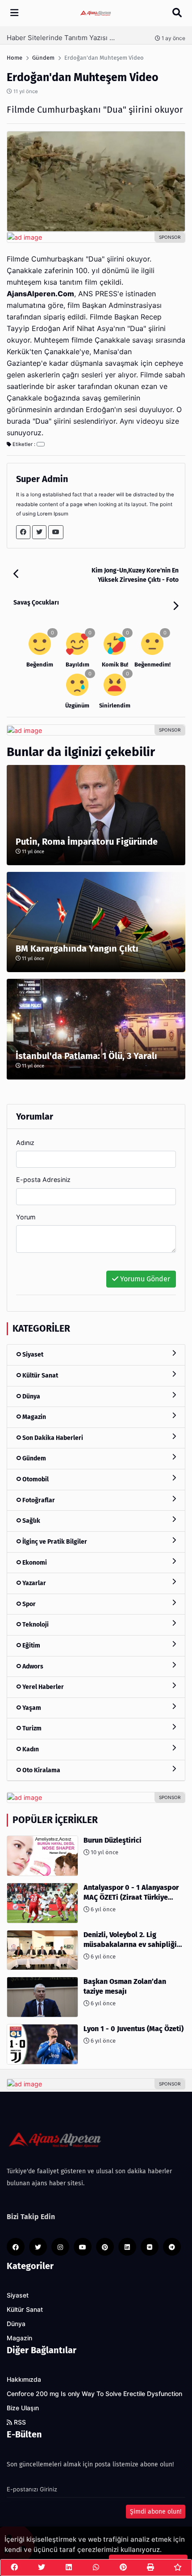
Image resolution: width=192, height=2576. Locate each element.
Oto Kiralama (41, 1770)
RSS (19, 2422)
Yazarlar (33, 1583)
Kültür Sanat (40, 1376)
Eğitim (31, 1646)
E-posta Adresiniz (43, 1180)
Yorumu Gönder (144, 1279)
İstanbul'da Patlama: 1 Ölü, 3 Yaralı (86, 1056)
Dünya (31, 1396)
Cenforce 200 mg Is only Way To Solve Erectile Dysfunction (94, 2394)
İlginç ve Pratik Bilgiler (54, 1542)
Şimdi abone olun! (156, 2512)
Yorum (26, 1217)
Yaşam (31, 1708)
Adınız (25, 1143)
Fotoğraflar (38, 1500)
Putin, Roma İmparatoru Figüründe (87, 842)
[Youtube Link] (56, 532)
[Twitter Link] (39, 532)
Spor (28, 1604)
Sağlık (31, 1521)
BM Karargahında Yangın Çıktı (77, 949)
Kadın (30, 1749)
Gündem (33, 1458)
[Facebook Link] (23, 532)
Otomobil (35, 1479)
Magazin (33, 1417)
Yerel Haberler (42, 1687)
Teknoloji (35, 1625)
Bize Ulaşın (23, 2408)
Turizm (31, 1728)
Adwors (32, 1666)
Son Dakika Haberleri (52, 1438)
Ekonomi (34, 1563)
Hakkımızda (24, 2380)
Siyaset (32, 1355)
